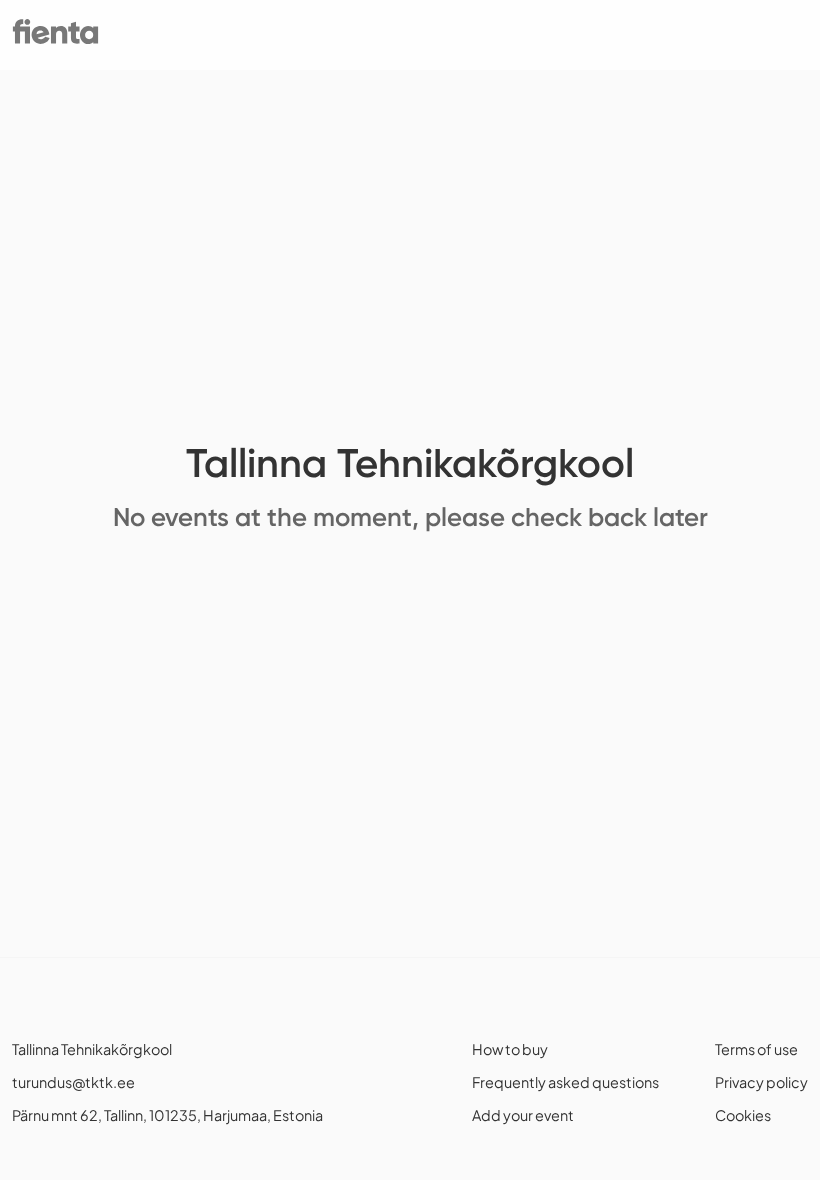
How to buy (510, 1049)
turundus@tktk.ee (73, 1082)
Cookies (743, 1115)
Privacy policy (761, 1082)
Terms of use (756, 1049)
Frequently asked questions (565, 1082)
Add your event (523, 1115)
